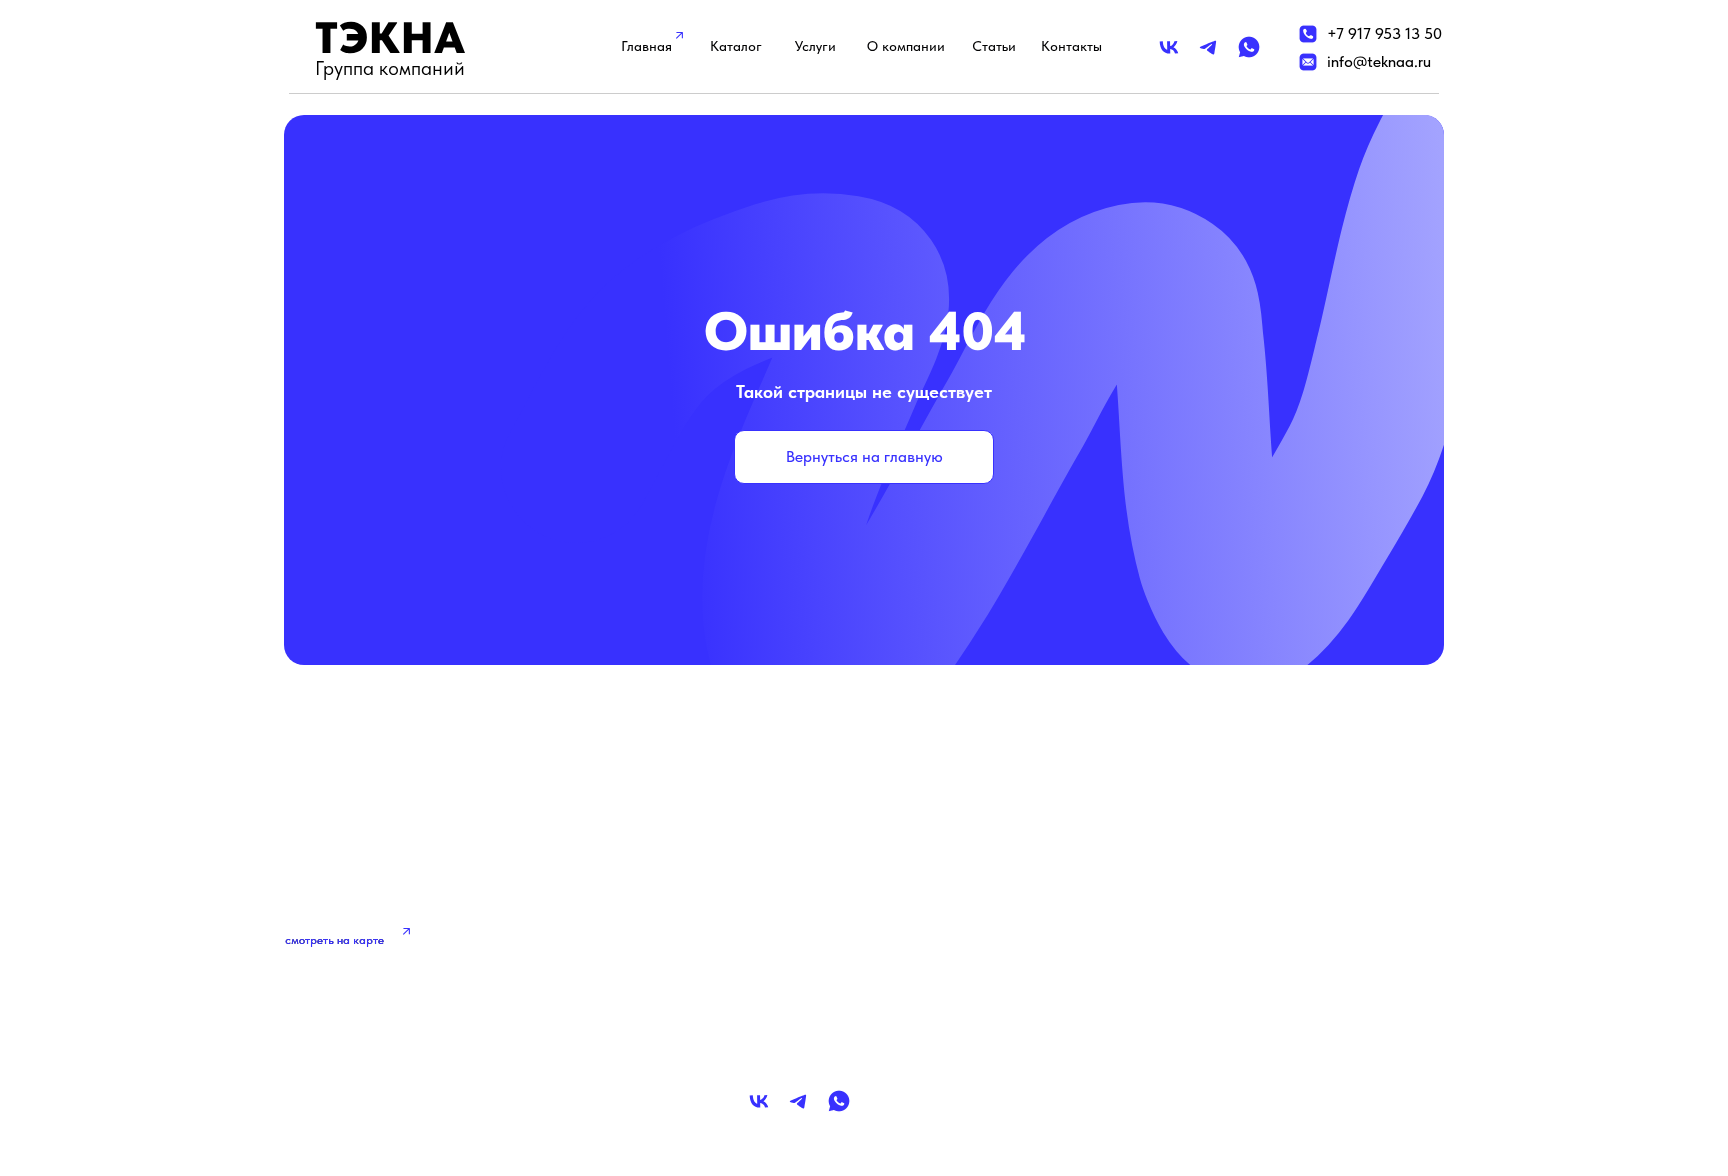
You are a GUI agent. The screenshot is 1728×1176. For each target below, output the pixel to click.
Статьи (994, 46)
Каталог (736, 46)
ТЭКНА (390, 37)
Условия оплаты (1202, 990)
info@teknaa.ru (1379, 61)
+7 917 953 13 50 (1384, 33)
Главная (646, 46)
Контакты (1071, 46)
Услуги (815, 46)
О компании (906, 46)
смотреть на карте (334, 940)
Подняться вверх (394, 1088)
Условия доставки (1209, 948)
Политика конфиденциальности (1259, 906)
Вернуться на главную (864, 456)
